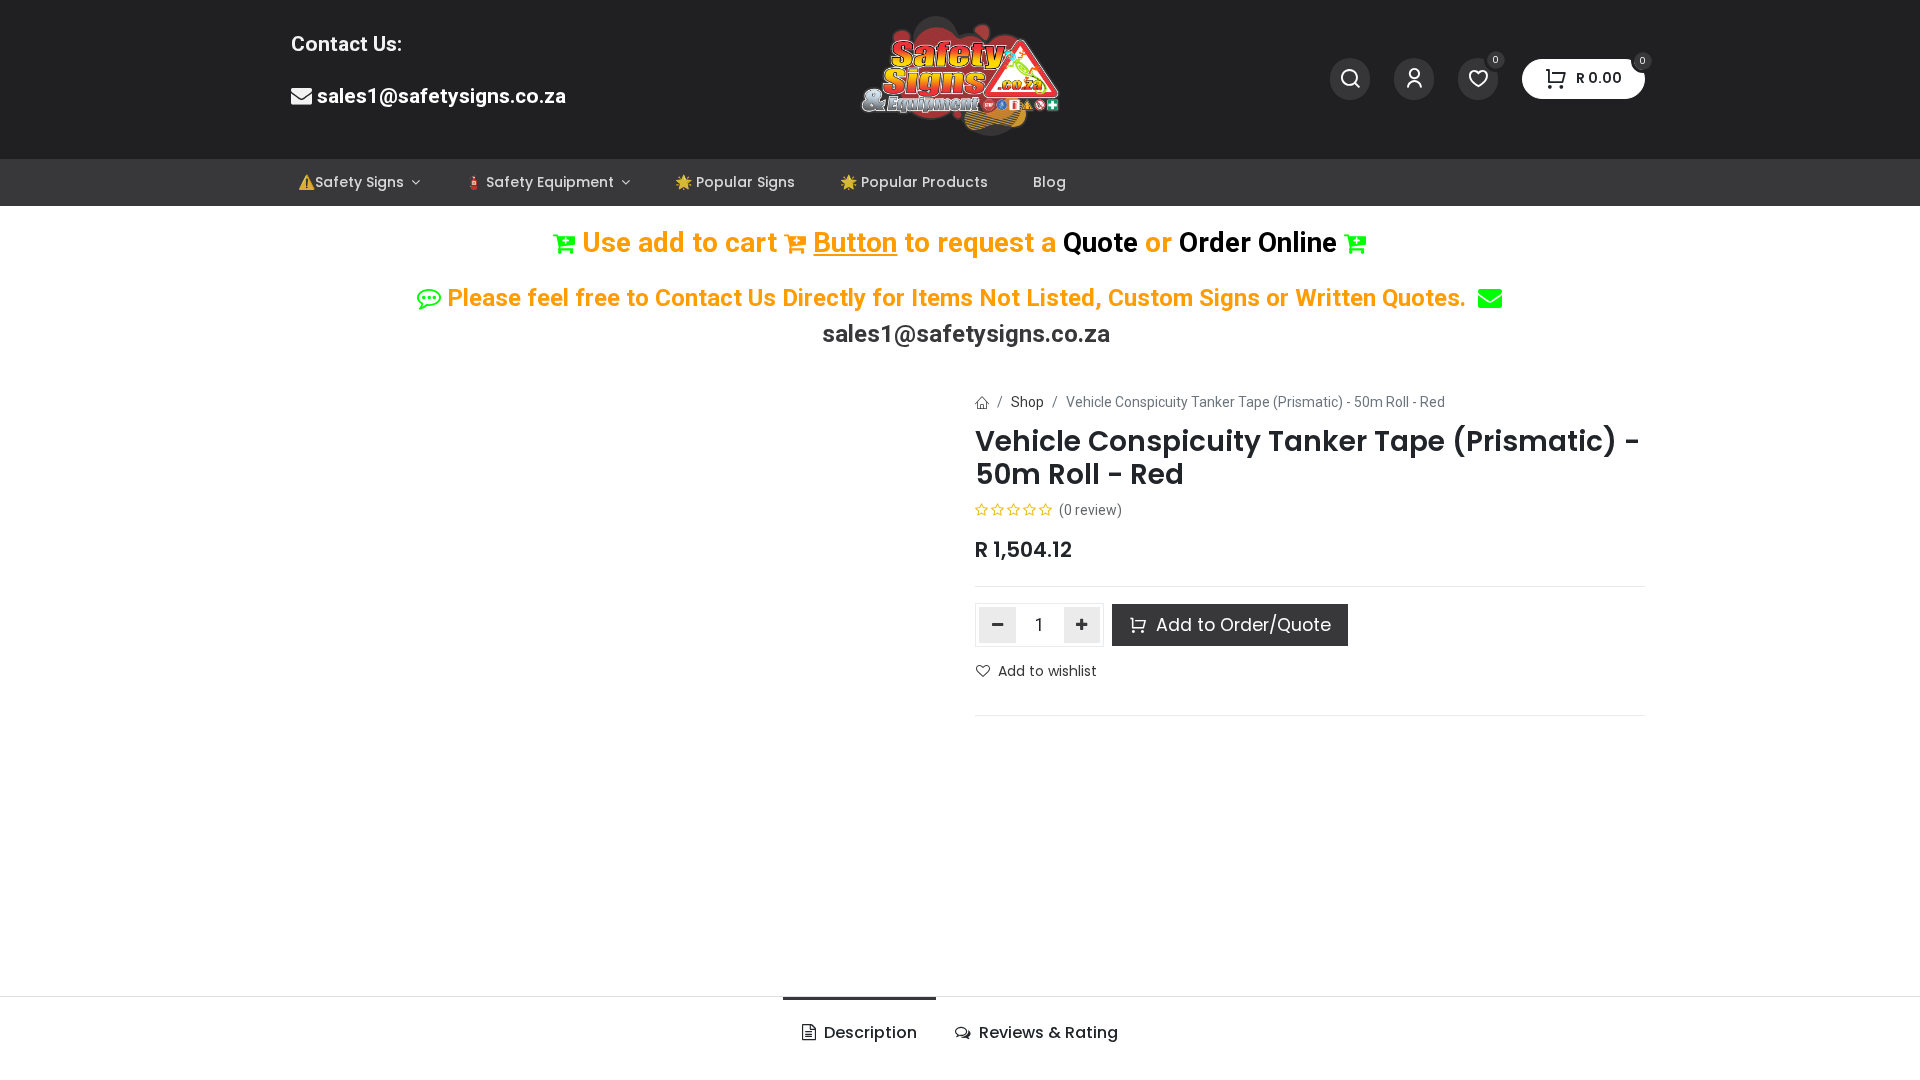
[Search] (1350, 79)
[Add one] (1082, 625)
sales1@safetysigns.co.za (441, 96)
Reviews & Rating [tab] (1046, 1032)
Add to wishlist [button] (1047, 671)
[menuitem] (358, 182)
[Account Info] (1414, 79)
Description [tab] (868, 1032)
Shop (1027, 402)
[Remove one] (997, 625)
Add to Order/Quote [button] (1241, 625)
